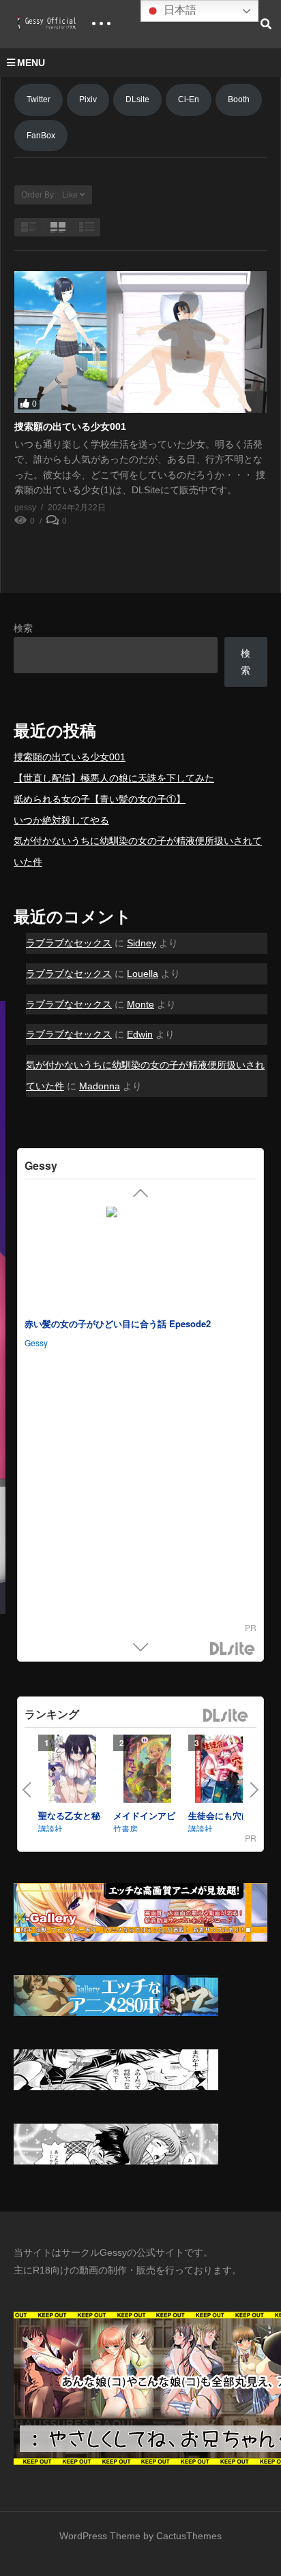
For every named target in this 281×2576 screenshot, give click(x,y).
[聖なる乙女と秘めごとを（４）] (72, 1772)
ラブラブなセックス (69, 943)
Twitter (39, 99)
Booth (239, 99)
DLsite (137, 99)
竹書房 (125, 1828)
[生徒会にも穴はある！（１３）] (222, 1772)
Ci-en (189, 99)
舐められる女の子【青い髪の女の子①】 (100, 799)
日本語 (179, 10)
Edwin (140, 1034)
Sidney (142, 943)
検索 (23, 628)
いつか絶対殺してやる (61, 820)
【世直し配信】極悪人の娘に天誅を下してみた (114, 778)
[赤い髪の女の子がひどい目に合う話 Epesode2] (140, 1259)
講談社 (50, 1828)
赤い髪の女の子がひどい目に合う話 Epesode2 (118, 1324)
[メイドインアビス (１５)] (147, 1772)
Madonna (100, 1086)
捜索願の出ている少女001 (70, 426)
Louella (143, 974)
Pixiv (88, 99)
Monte (140, 1004)
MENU (31, 63)
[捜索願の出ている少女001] (140, 342)
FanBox (41, 136)
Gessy (36, 1343)
